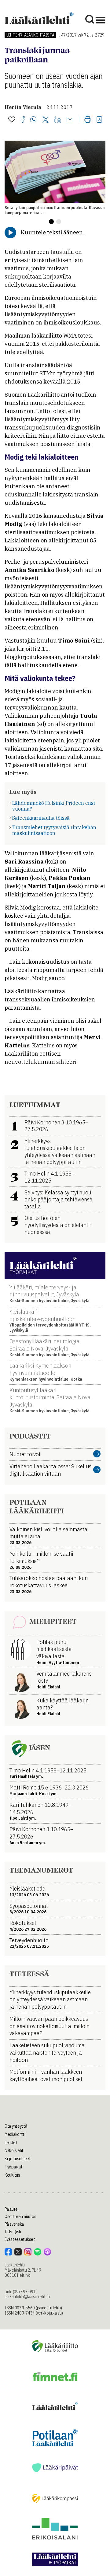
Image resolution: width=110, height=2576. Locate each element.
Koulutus (12, 2175)
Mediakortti (15, 2134)
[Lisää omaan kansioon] (12, 120)
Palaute (11, 2209)
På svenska (14, 2224)
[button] (51, 222)
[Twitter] (46, 120)
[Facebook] (23, 120)
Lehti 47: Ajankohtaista (30, 35)
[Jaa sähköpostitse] (70, 120)
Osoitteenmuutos (20, 2217)
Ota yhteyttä (16, 2126)
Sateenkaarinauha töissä (41, 818)
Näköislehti (15, 2150)
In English (13, 2232)
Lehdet (11, 2143)
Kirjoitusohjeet (18, 2159)
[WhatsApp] (33, 120)
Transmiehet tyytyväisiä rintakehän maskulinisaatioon (54, 830)
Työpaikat (13, 2167)
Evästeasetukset (20, 2239)
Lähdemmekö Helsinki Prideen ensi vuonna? (54, 806)
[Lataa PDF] (99, 120)
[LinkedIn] (58, 120)
